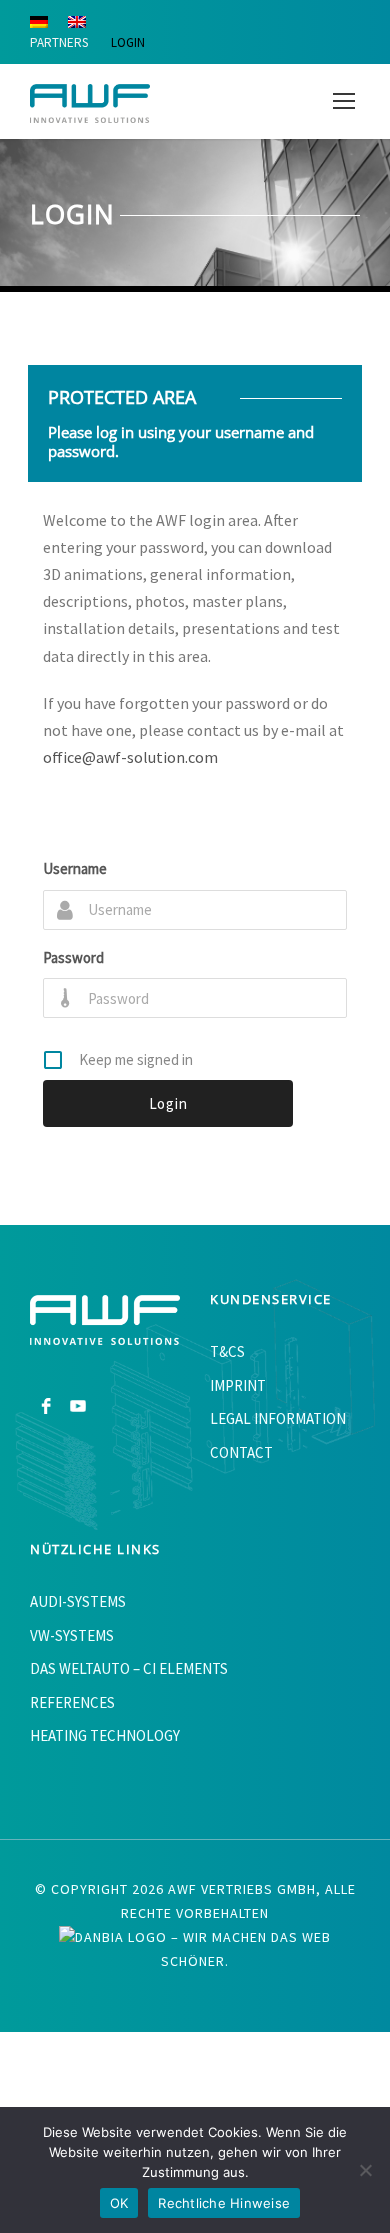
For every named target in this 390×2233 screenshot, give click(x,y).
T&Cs (227, 1351)
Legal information (278, 1418)
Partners (59, 42)
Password (73, 957)
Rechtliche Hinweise (224, 2203)
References (72, 1702)
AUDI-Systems (78, 1601)
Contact (241, 1452)
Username (75, 868)
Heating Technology (105, 1735)
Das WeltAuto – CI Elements (129, 1668)
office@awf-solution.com (130, 757)
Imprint (238, 1385)
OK (119, 2203)
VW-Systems (72, 1635)
